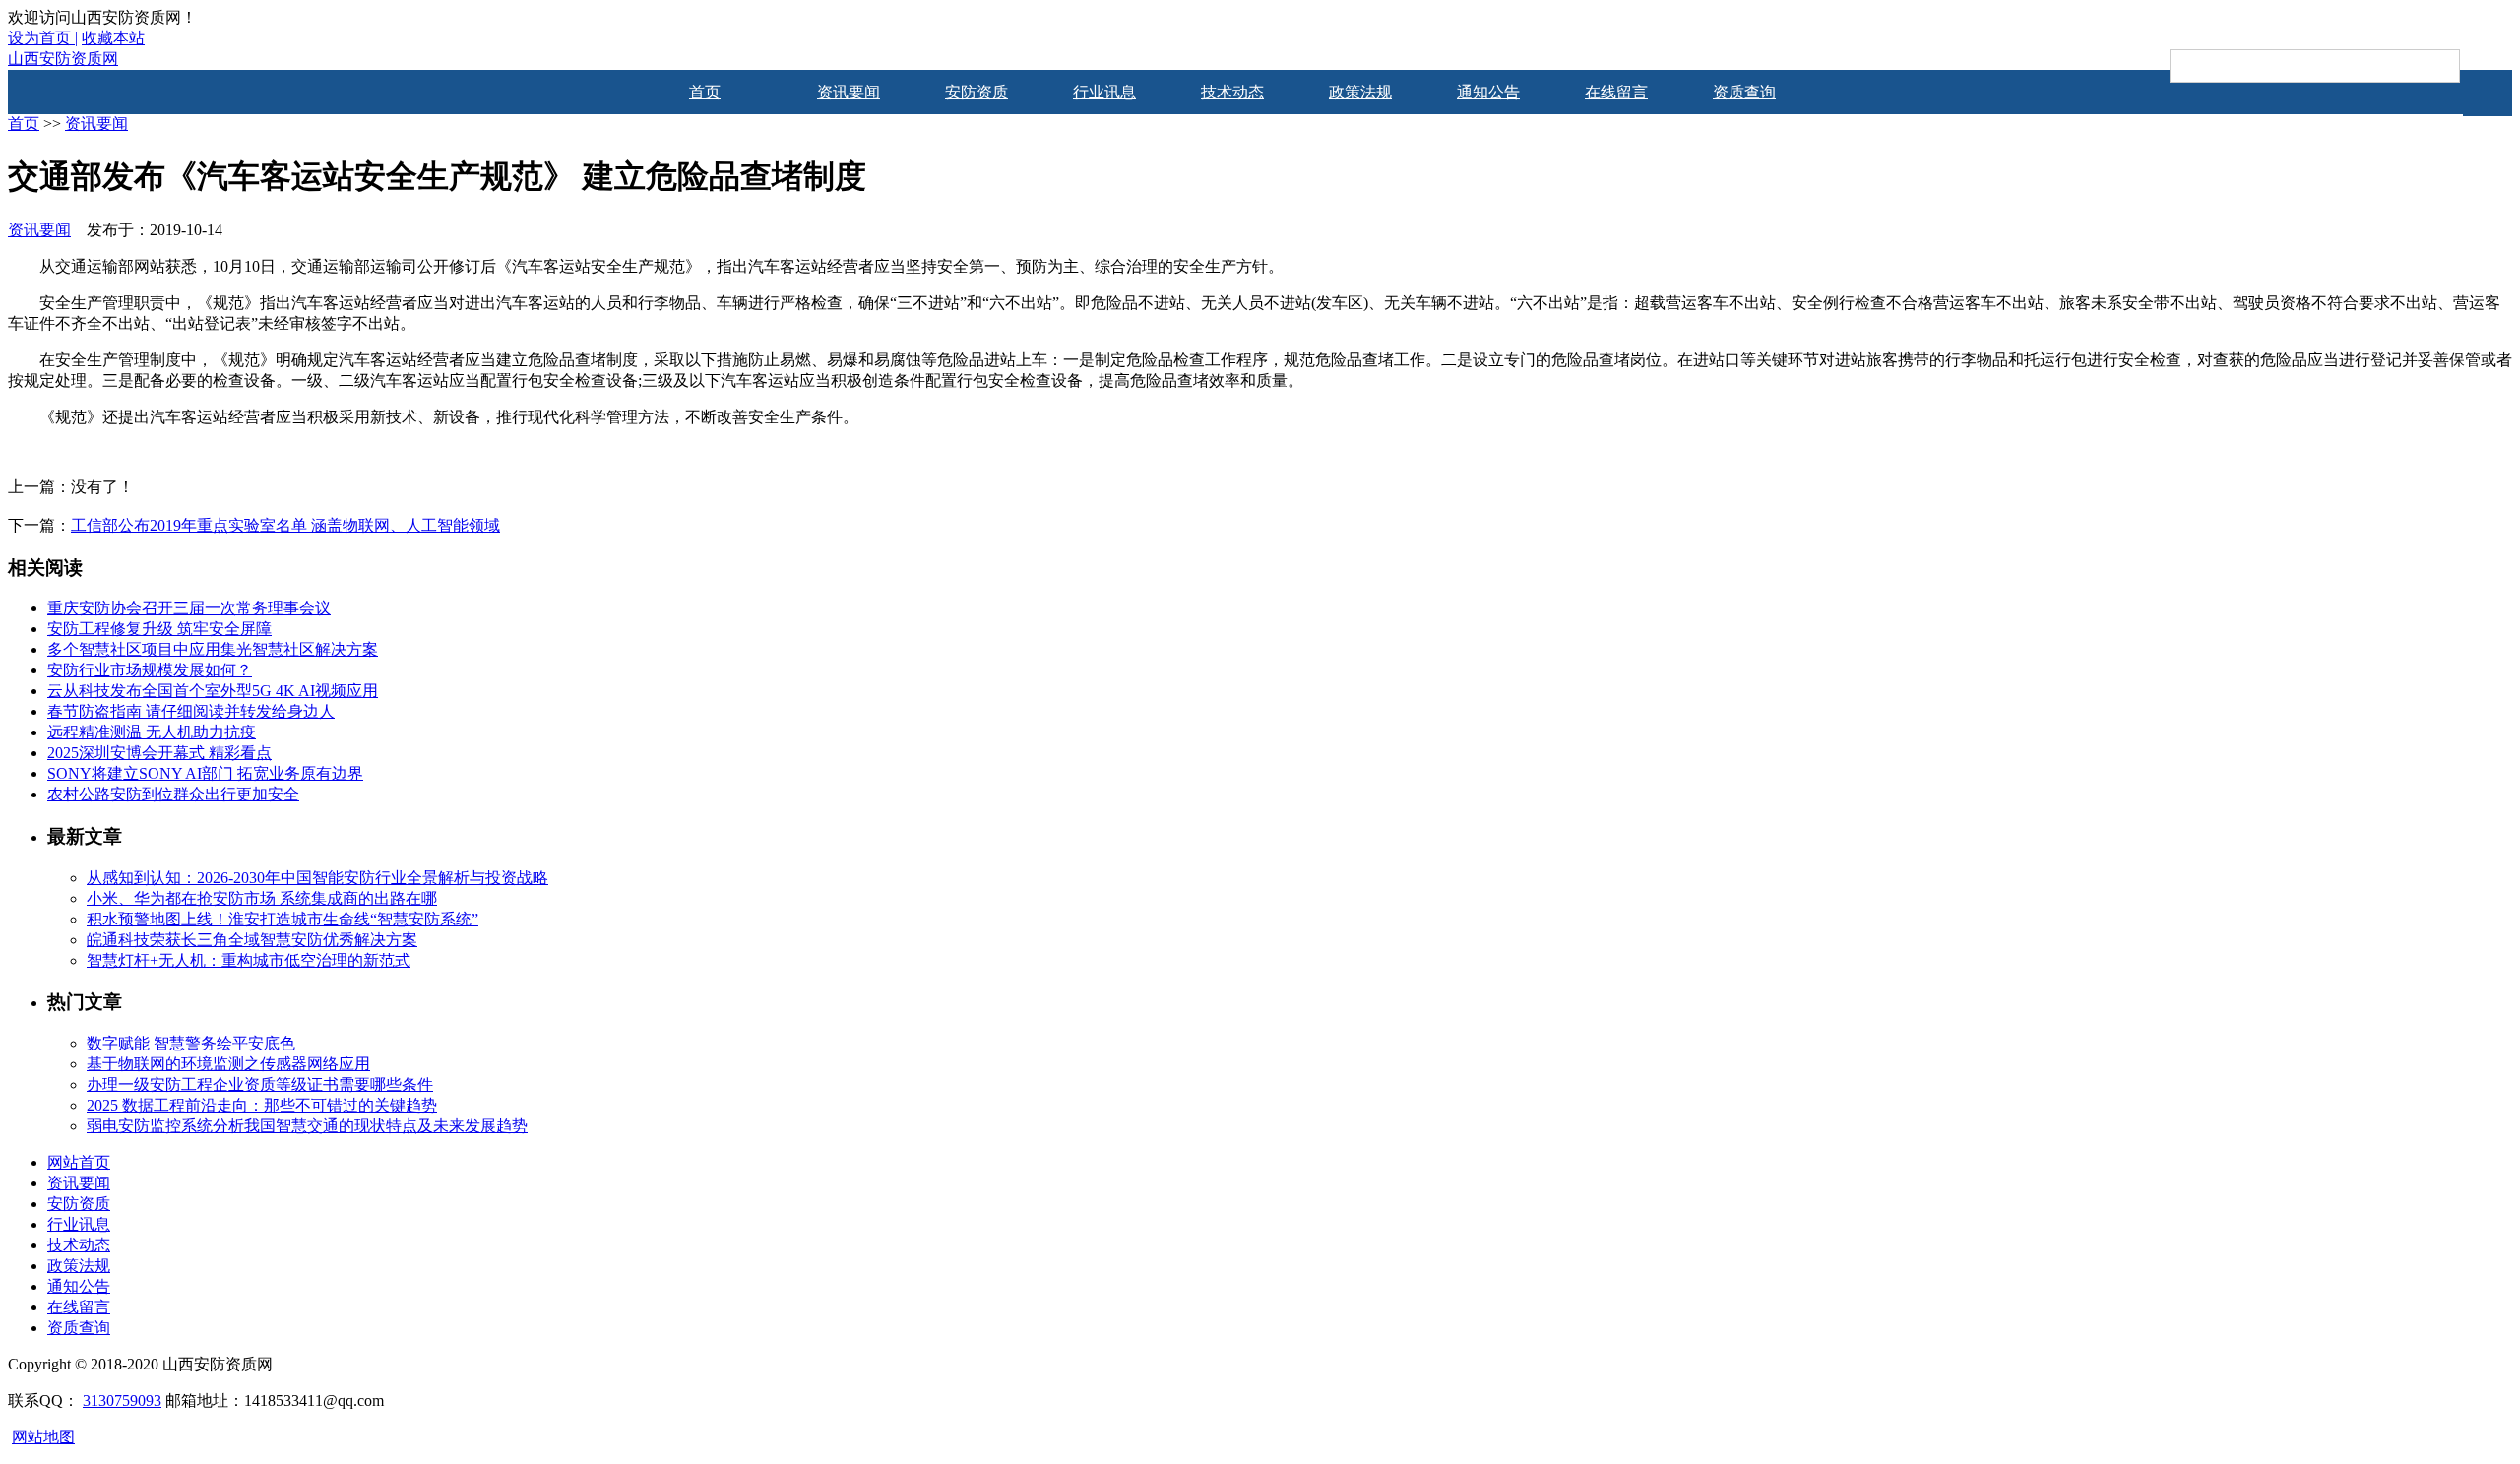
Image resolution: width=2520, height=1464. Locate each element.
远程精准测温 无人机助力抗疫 (152, 732)
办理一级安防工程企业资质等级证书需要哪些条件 (260, 1084)
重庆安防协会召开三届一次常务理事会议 (189, 608)
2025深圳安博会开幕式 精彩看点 (159, 753)
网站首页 (79, 1162)
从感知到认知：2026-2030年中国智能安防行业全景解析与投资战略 (317, 878)
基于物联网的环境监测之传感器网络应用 (228, 1064)
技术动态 (1232, 92)
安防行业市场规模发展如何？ (150, 670)
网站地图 (43, 1437)
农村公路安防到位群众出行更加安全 (173, 794)
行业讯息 (1104, 92)
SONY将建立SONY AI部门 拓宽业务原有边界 (205, 773)
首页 (705, 92)
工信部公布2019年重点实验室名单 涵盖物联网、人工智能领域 (285, 525)
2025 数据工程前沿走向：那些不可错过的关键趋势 (262, 1105)
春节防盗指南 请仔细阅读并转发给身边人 (191, 711)
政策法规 (1360, 92)
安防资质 (976, 92)
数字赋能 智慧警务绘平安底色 (191, 1043)
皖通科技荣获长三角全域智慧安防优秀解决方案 (252, 940)
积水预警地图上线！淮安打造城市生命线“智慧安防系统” (283, 919)
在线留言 (1616, 92)
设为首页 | (43, 38)
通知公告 (1488, 92)
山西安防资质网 (63, 59)
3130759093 (122, 1400)
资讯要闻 (849, 92)
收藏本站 (113, 38)
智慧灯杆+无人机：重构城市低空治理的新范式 (249, 960)
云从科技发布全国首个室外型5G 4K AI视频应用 (213, 691)
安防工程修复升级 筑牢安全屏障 (159, 629)
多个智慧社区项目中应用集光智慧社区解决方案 (213, 649)
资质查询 (1744, 92)
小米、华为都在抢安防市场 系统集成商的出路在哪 (262, 898)
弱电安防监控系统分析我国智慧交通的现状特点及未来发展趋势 (307, 1126)
